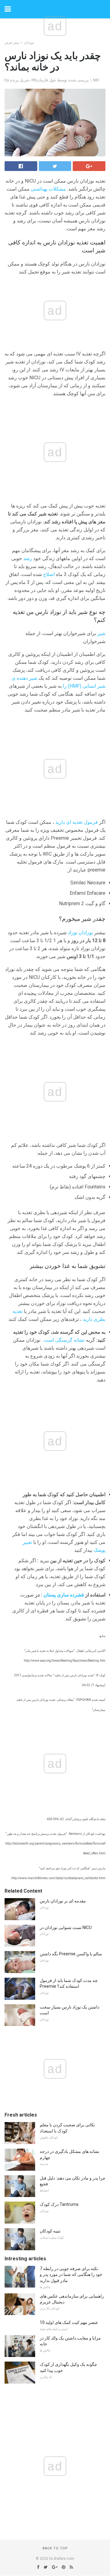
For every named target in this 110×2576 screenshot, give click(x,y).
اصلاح (49, 574)
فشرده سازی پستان (64, 1595)
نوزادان (29, 43)
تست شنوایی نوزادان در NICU (66, 1927)
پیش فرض (12, 43)
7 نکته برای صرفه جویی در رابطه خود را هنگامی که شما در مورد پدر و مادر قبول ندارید (71, 2275)
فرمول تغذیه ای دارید (77, 822)
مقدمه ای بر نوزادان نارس (63, 1901)
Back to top (55, 2548)
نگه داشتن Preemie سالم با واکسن (71, 1954)
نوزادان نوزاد (80, 933)
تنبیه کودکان (50, 2231)
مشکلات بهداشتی (48, 189)
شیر (101, 633)
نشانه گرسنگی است (64, 1340)
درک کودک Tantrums (59, 2204)
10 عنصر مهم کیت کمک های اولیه (69, 2322)
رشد (28, 558)
